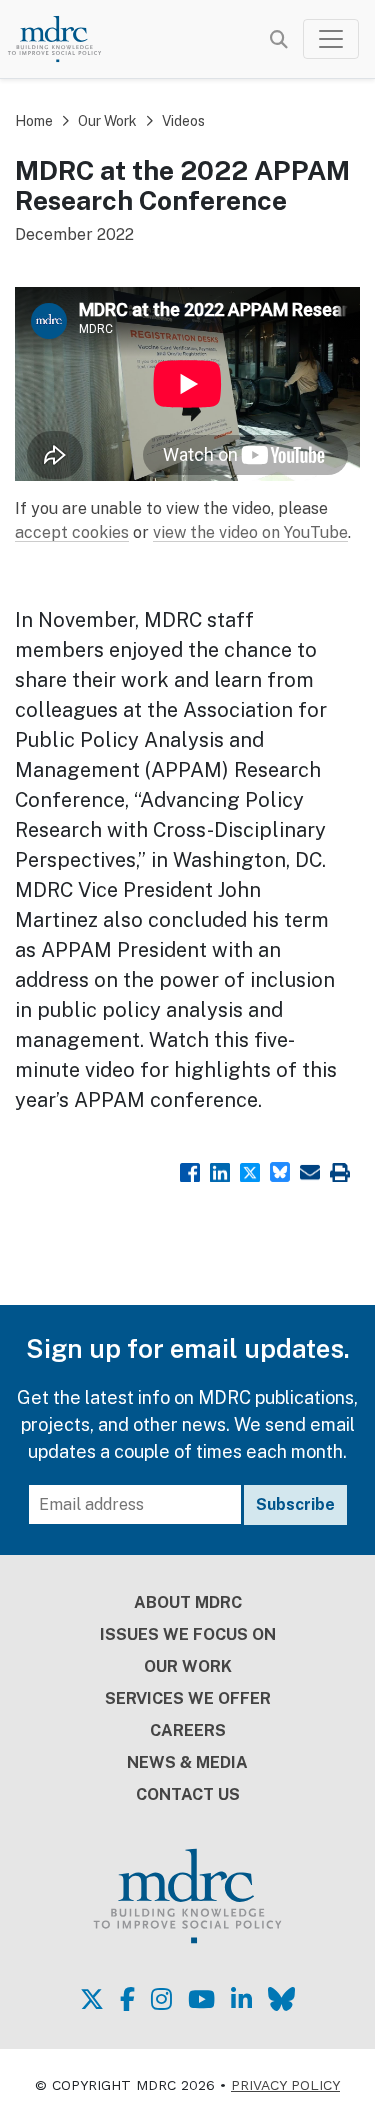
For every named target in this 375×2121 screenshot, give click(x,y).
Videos (183, 121)
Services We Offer (188, 1698)
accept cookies (72, 532)
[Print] (340, 1170)
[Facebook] (190, 1170)
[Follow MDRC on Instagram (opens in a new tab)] (161, 1999)
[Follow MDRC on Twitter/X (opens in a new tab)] (92, 1999)
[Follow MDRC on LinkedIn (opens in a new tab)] (241, 1999)
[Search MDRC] (279, 39)
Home (34, 121)
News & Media (187, 1762)
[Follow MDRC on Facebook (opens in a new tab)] (127, 1999)
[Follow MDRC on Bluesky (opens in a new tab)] (281, 1999)
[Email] (310, 1170)
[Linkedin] (220, 1170)
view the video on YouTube (250, 532)
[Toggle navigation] (331, 39)
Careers (188, 1730)
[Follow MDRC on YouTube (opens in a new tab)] (201, 1999)
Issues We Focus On (188, 1634)
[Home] (64, 39)
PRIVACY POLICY (285, 2085)
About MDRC (188, 1602)
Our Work (107, 121)
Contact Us (188, 1794)
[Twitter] (250, 1170)
